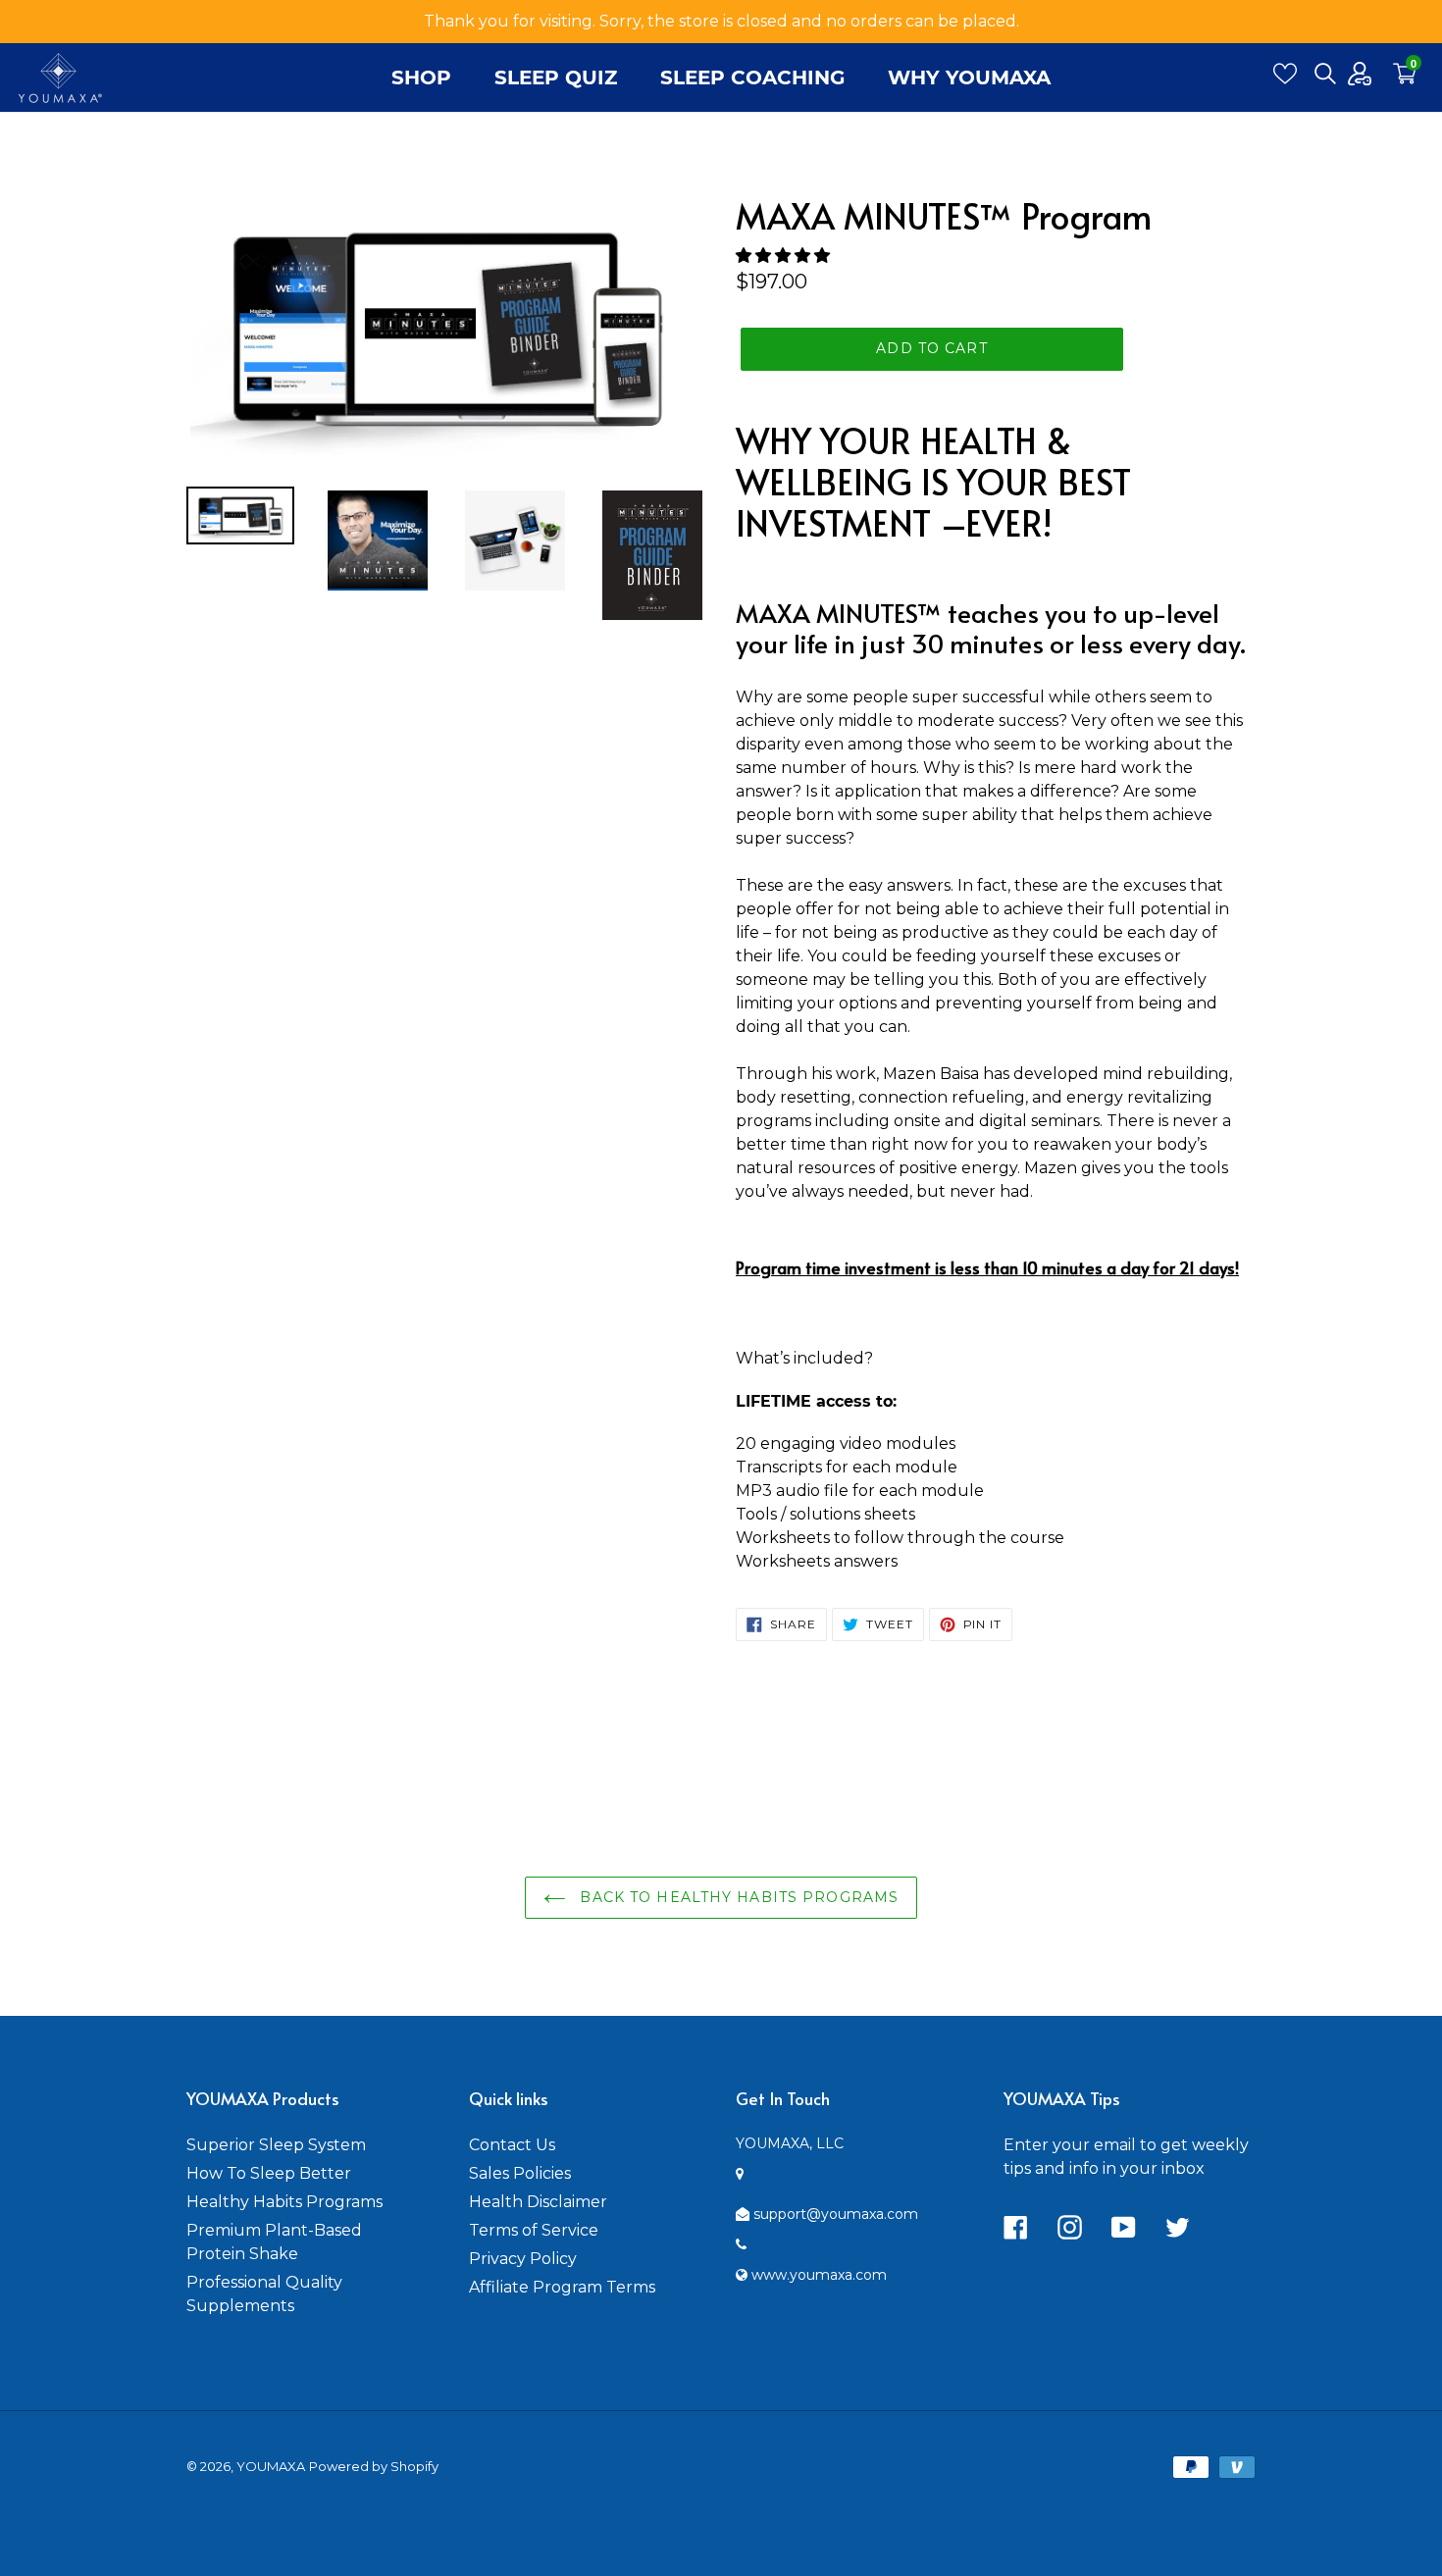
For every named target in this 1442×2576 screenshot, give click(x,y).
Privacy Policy (523, 2259)
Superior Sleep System (276, 2145)
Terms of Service (534, 2230)
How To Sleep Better (269, 2173)
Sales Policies (520, 2173)
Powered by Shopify (374, 2466)
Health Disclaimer (538, 2202)
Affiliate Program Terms (562, 2287)
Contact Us (512, 2145)
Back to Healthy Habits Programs (737, 1897)
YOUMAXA (271, 2466)
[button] (785, 256)
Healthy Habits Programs (284, 2202)
